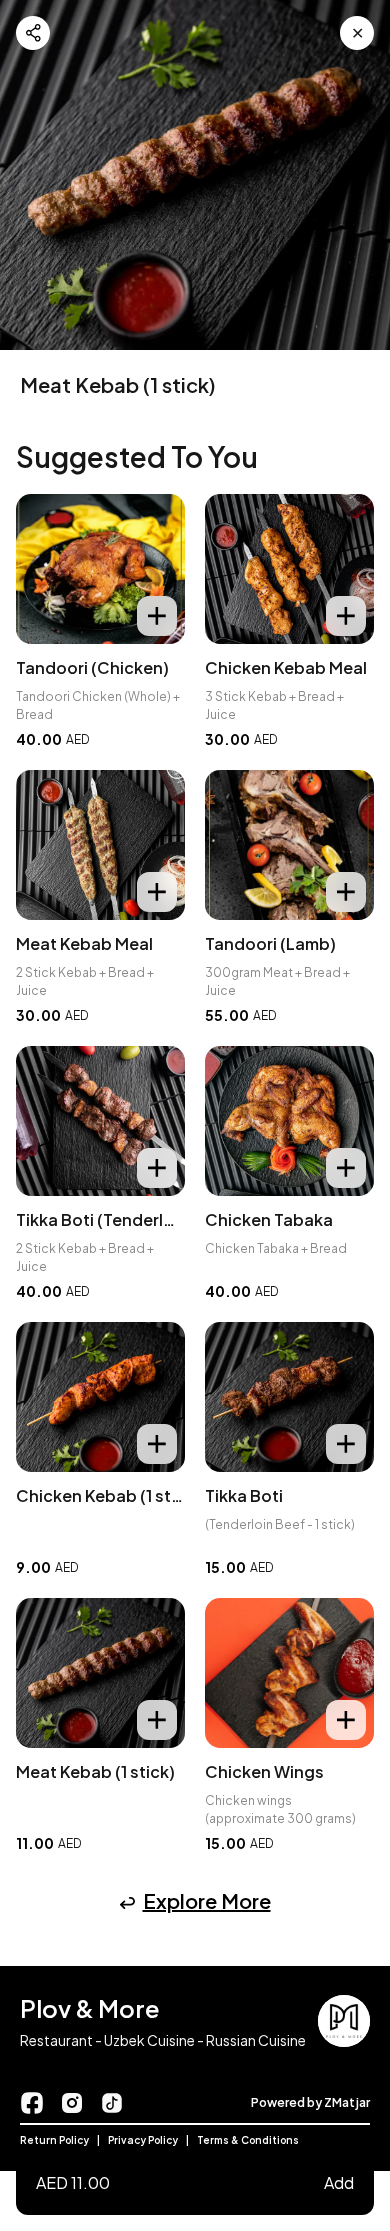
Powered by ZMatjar (310, 2102)
